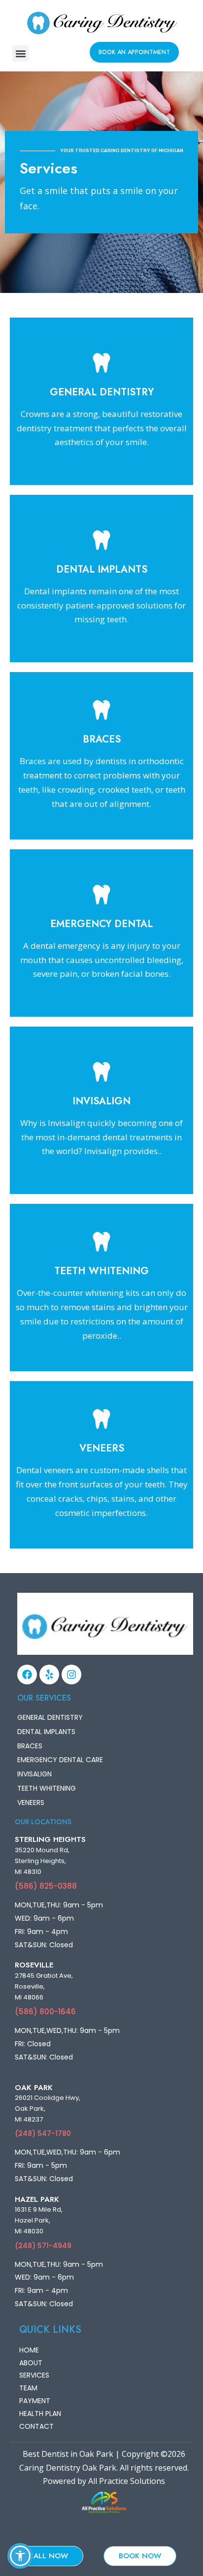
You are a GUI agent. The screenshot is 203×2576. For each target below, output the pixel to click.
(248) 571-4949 (43, 2246)
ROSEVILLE (34, 1965)
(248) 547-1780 (43, 2133)
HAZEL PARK (37, 2199)
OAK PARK (34, 2088)
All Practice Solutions (127, 2481)
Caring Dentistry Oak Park (68, 2468)
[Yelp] (49, 1674)
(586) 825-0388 (46, 1886)
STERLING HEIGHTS (50, 1839)
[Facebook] (27, 1674)
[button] (20, 53)
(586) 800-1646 (45, 2012)
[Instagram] (71, 1674)
